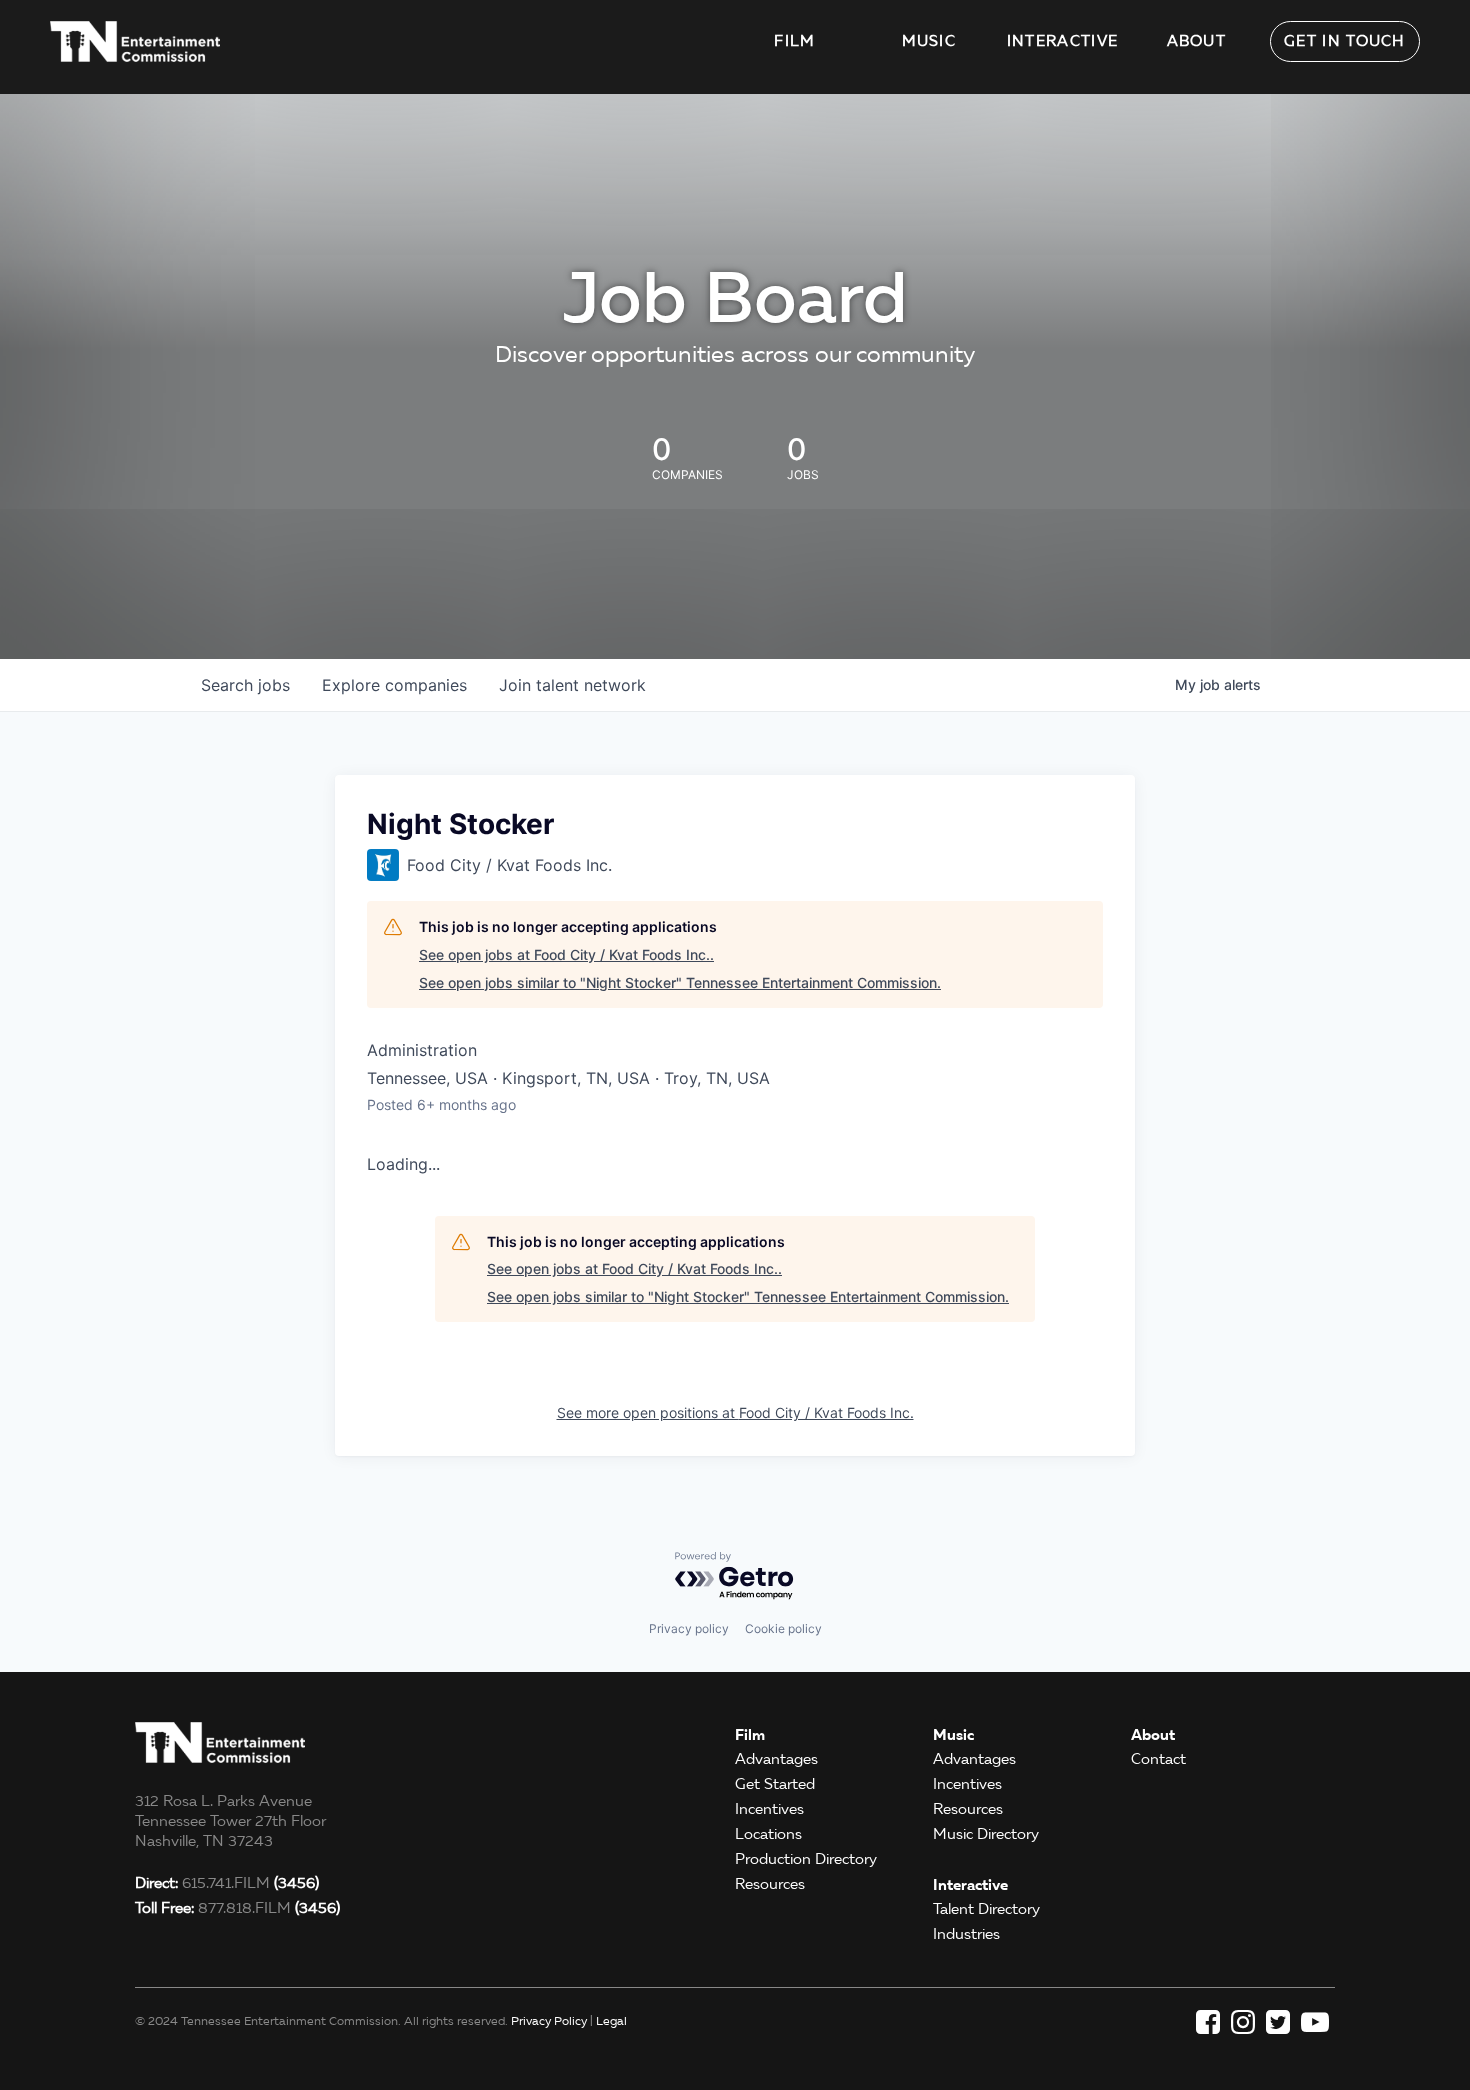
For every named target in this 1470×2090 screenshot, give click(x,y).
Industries (966, 1934)
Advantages (776, 1759)
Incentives (769, 1809)
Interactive (1062, 41)
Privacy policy (689, 1628)
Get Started (775, 1784)
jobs (245, 685)
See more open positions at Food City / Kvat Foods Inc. (735, 1412)
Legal (611, 2020)
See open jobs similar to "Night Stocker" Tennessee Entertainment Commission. (680, 982)
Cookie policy (783, 1628)
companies (394, 685)
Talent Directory (986, 1909)
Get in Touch (1345, 41)
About (1197, 41)
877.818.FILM (237, 1908)
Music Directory (986, 1834)
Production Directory (806, 1859)
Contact (1158, 1759)
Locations (768, 1834)
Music (929, 41)
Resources (770, 1884)
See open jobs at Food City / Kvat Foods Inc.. (566, 954)
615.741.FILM (227, 1883)
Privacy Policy (549, 2020)
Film (794, 41)
